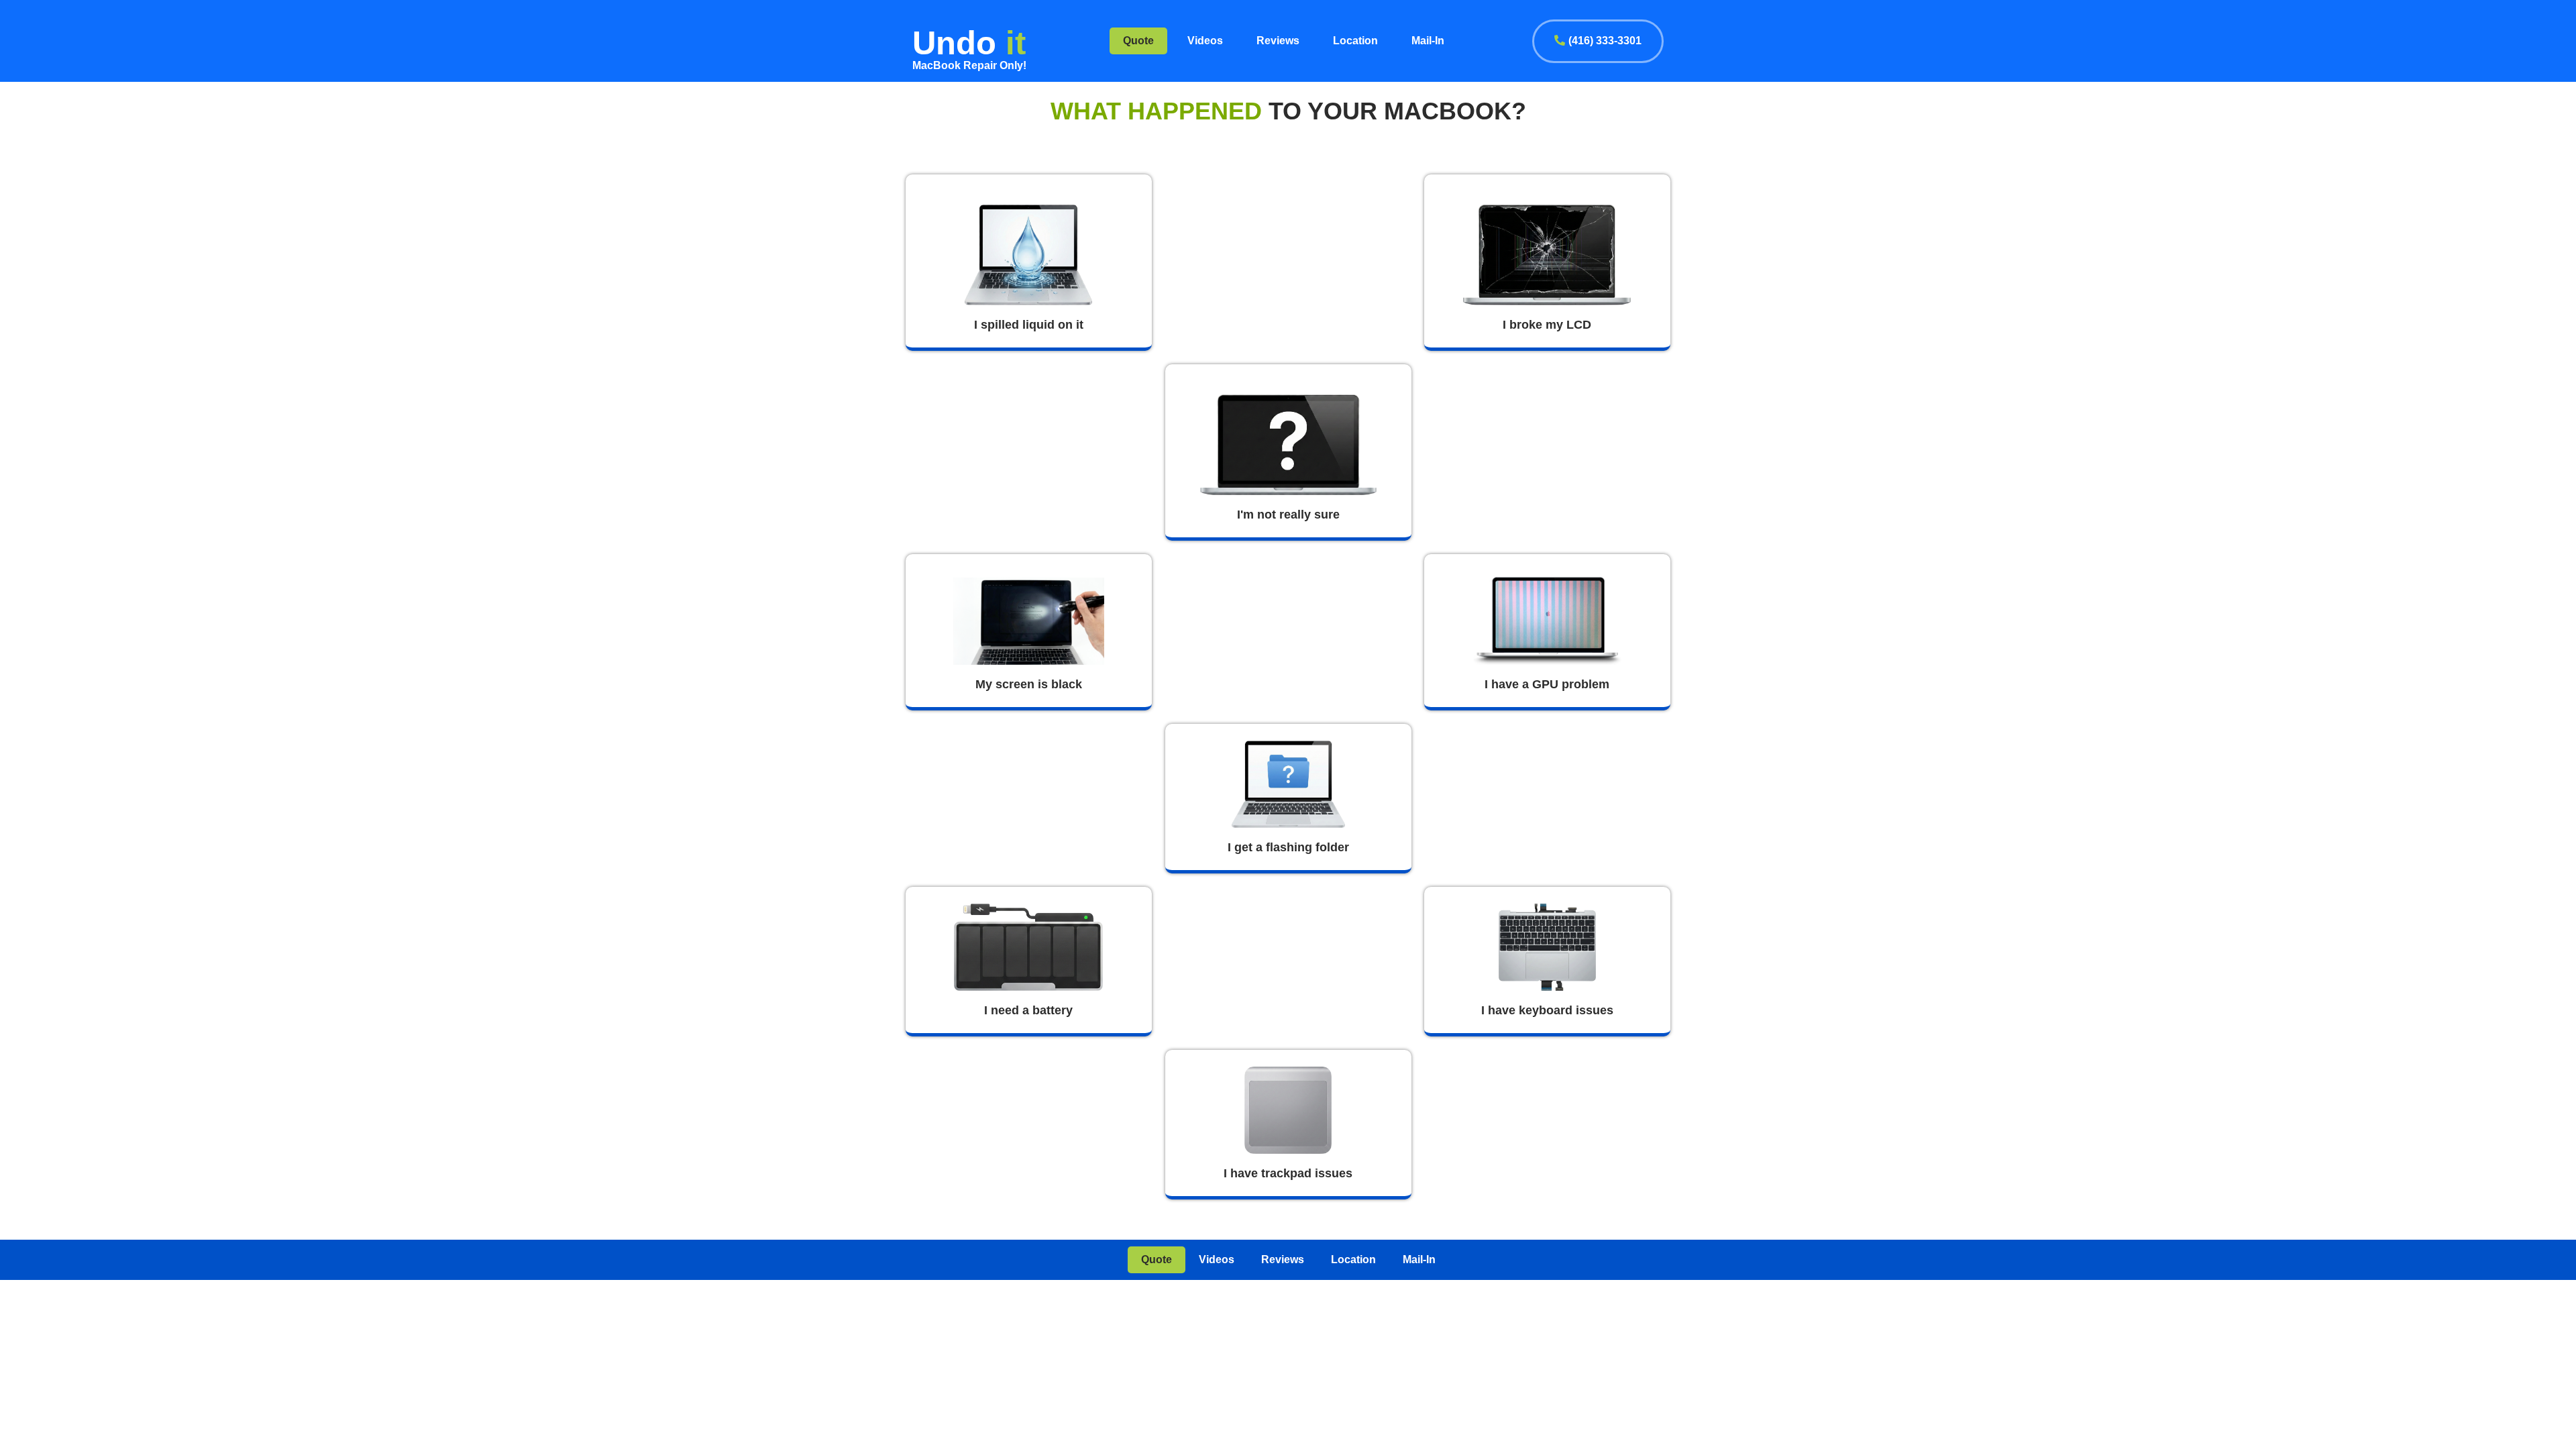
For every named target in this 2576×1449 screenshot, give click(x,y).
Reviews (1278, 41)
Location (1355, 41)
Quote (1138, 41)
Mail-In (1428, 41)
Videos (1205, 41)
